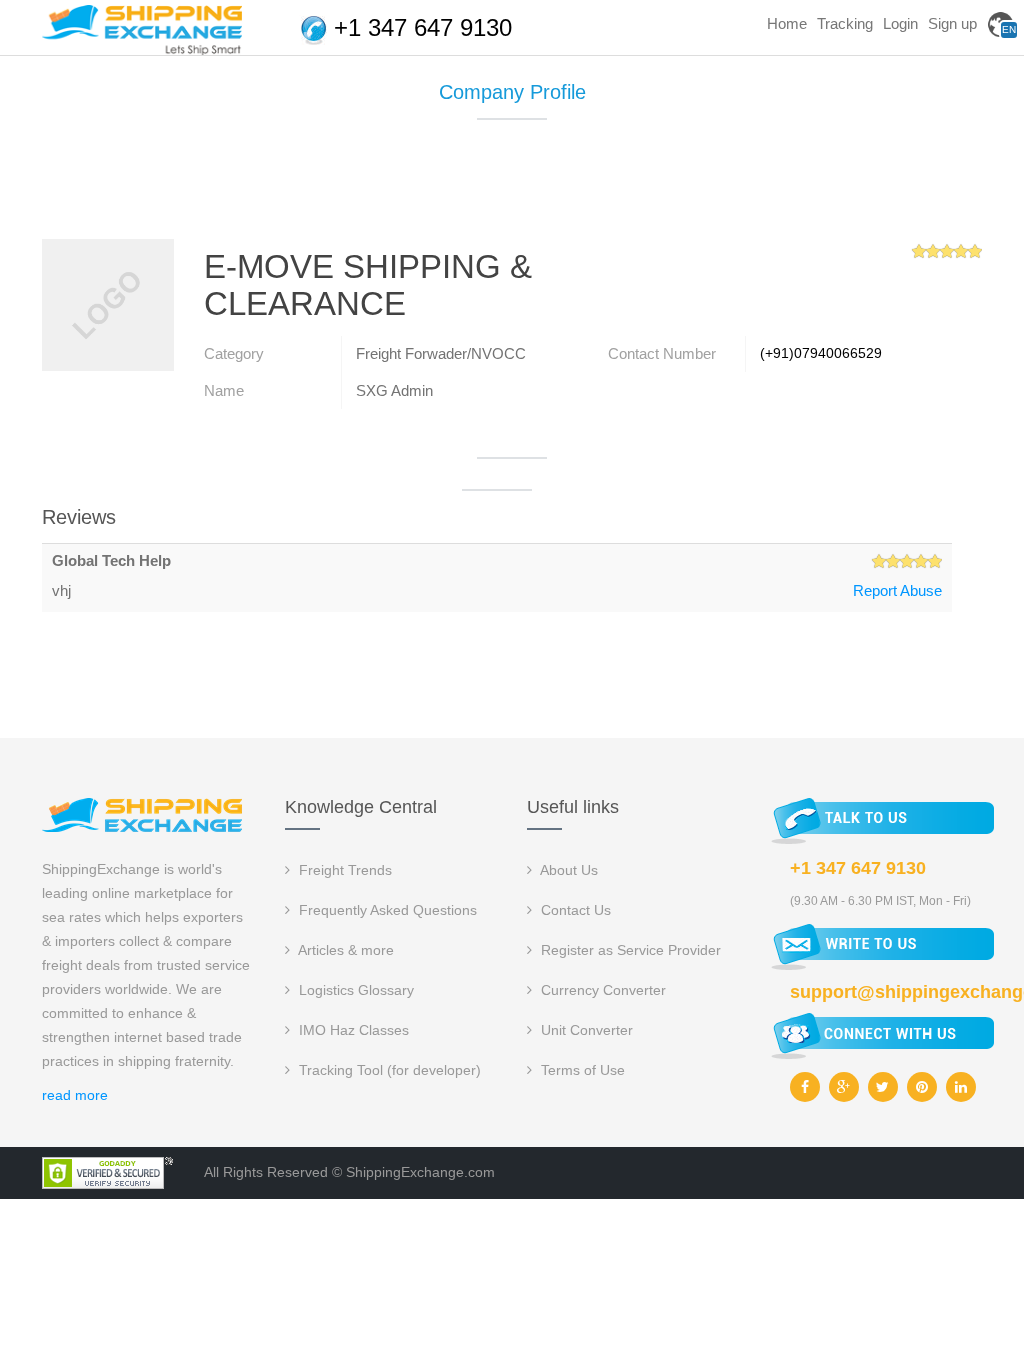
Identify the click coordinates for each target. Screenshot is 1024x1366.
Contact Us (574, 910)
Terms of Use (581, 1070)
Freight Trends (343, 870)
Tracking (845, 23)
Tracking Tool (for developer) (388, 1070)
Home (787, 23)
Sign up (952, 23)
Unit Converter (585, 1030)
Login (900, 23)
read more (75, 1095)
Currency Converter (601, 990)
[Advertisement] (512, 187)
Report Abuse (897, 590)
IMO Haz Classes (352, 1030)
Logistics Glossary (354, 990)
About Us (567, 870)
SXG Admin (394, 390)
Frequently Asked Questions (386, 910)
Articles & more (344, 950)
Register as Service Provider (629, 950)
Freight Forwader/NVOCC (441, 353)
